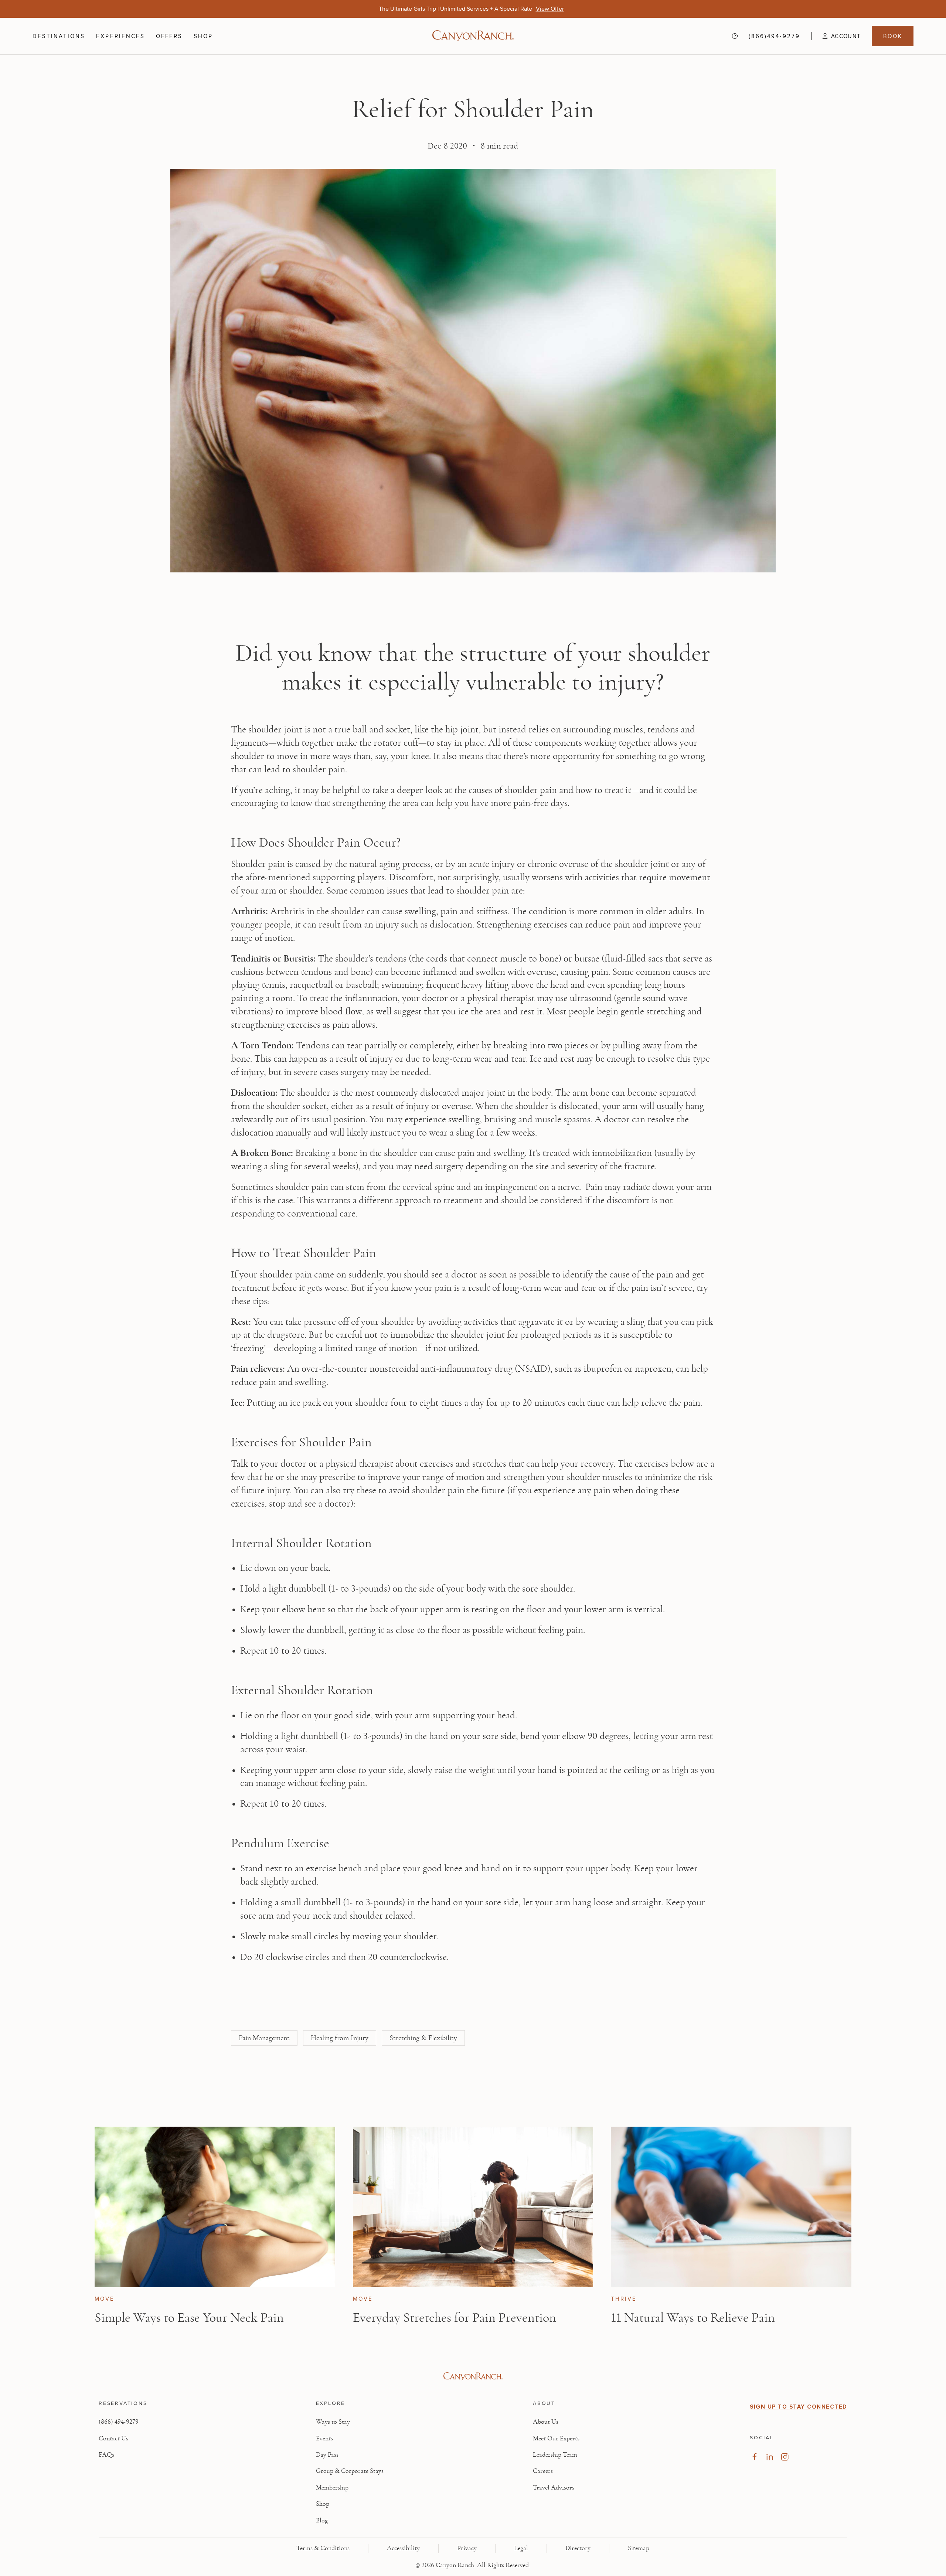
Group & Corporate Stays (350, 2471)
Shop (203, 36)
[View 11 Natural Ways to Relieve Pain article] (731, 2207)
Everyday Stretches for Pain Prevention (455, 2318)
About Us (546, 2422)
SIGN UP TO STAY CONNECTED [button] (799, 2407)
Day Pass (327, 2455)
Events (324, 2439)
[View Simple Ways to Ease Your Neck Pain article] (215, 2207)
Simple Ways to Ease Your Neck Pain (189, 2318)
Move (105, 2299)
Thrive (624, 2299)
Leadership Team (555, 2455)
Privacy (467, 2548)
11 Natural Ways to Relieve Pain (693, 2318)
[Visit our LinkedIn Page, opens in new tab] (770, 2457)
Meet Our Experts (556, 2439)
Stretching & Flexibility (423, 2038)
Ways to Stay (333, 2422)
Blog (322, 2521)
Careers (543, 2471)
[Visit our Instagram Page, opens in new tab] (785, 2457)
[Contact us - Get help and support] (735, 36)
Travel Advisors (554, 2488)
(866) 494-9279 (119, 2422)
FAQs (106, 2455)
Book (893, 36)
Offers (169, 36)
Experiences (120, 36)
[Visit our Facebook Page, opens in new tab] (754, 2457)
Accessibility (403, 2548)
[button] (836, 36)
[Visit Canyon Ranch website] (473, 2376)
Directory (578, 2548)
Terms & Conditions (323, 2548)
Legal (521, 2548)
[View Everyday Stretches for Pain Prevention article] (473, 2207)
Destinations (59, 36)
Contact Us (113, 2439)
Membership (332, 2488)
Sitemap (639, 2548)
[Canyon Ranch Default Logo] (473, 36)
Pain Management (264, 2038)
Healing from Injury (340, 2038)
